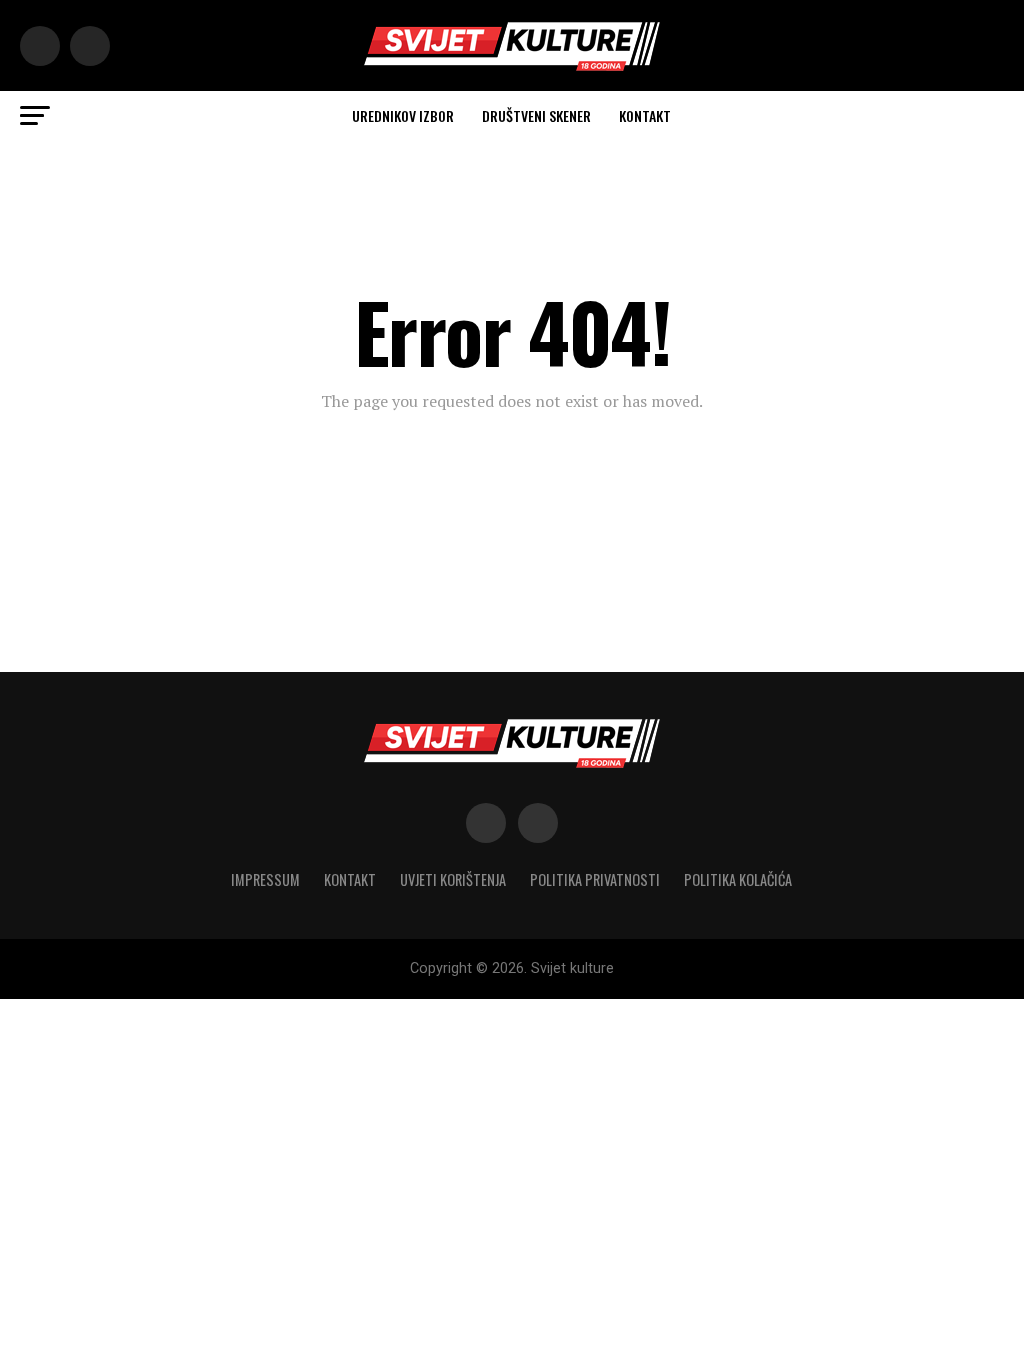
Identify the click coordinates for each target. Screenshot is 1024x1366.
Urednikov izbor (403, 115)
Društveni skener (536, 115)
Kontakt (645, 115)
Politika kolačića (738, 879)
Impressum (265, 879)
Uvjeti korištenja (453, 879)
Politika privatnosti (595, 879)
